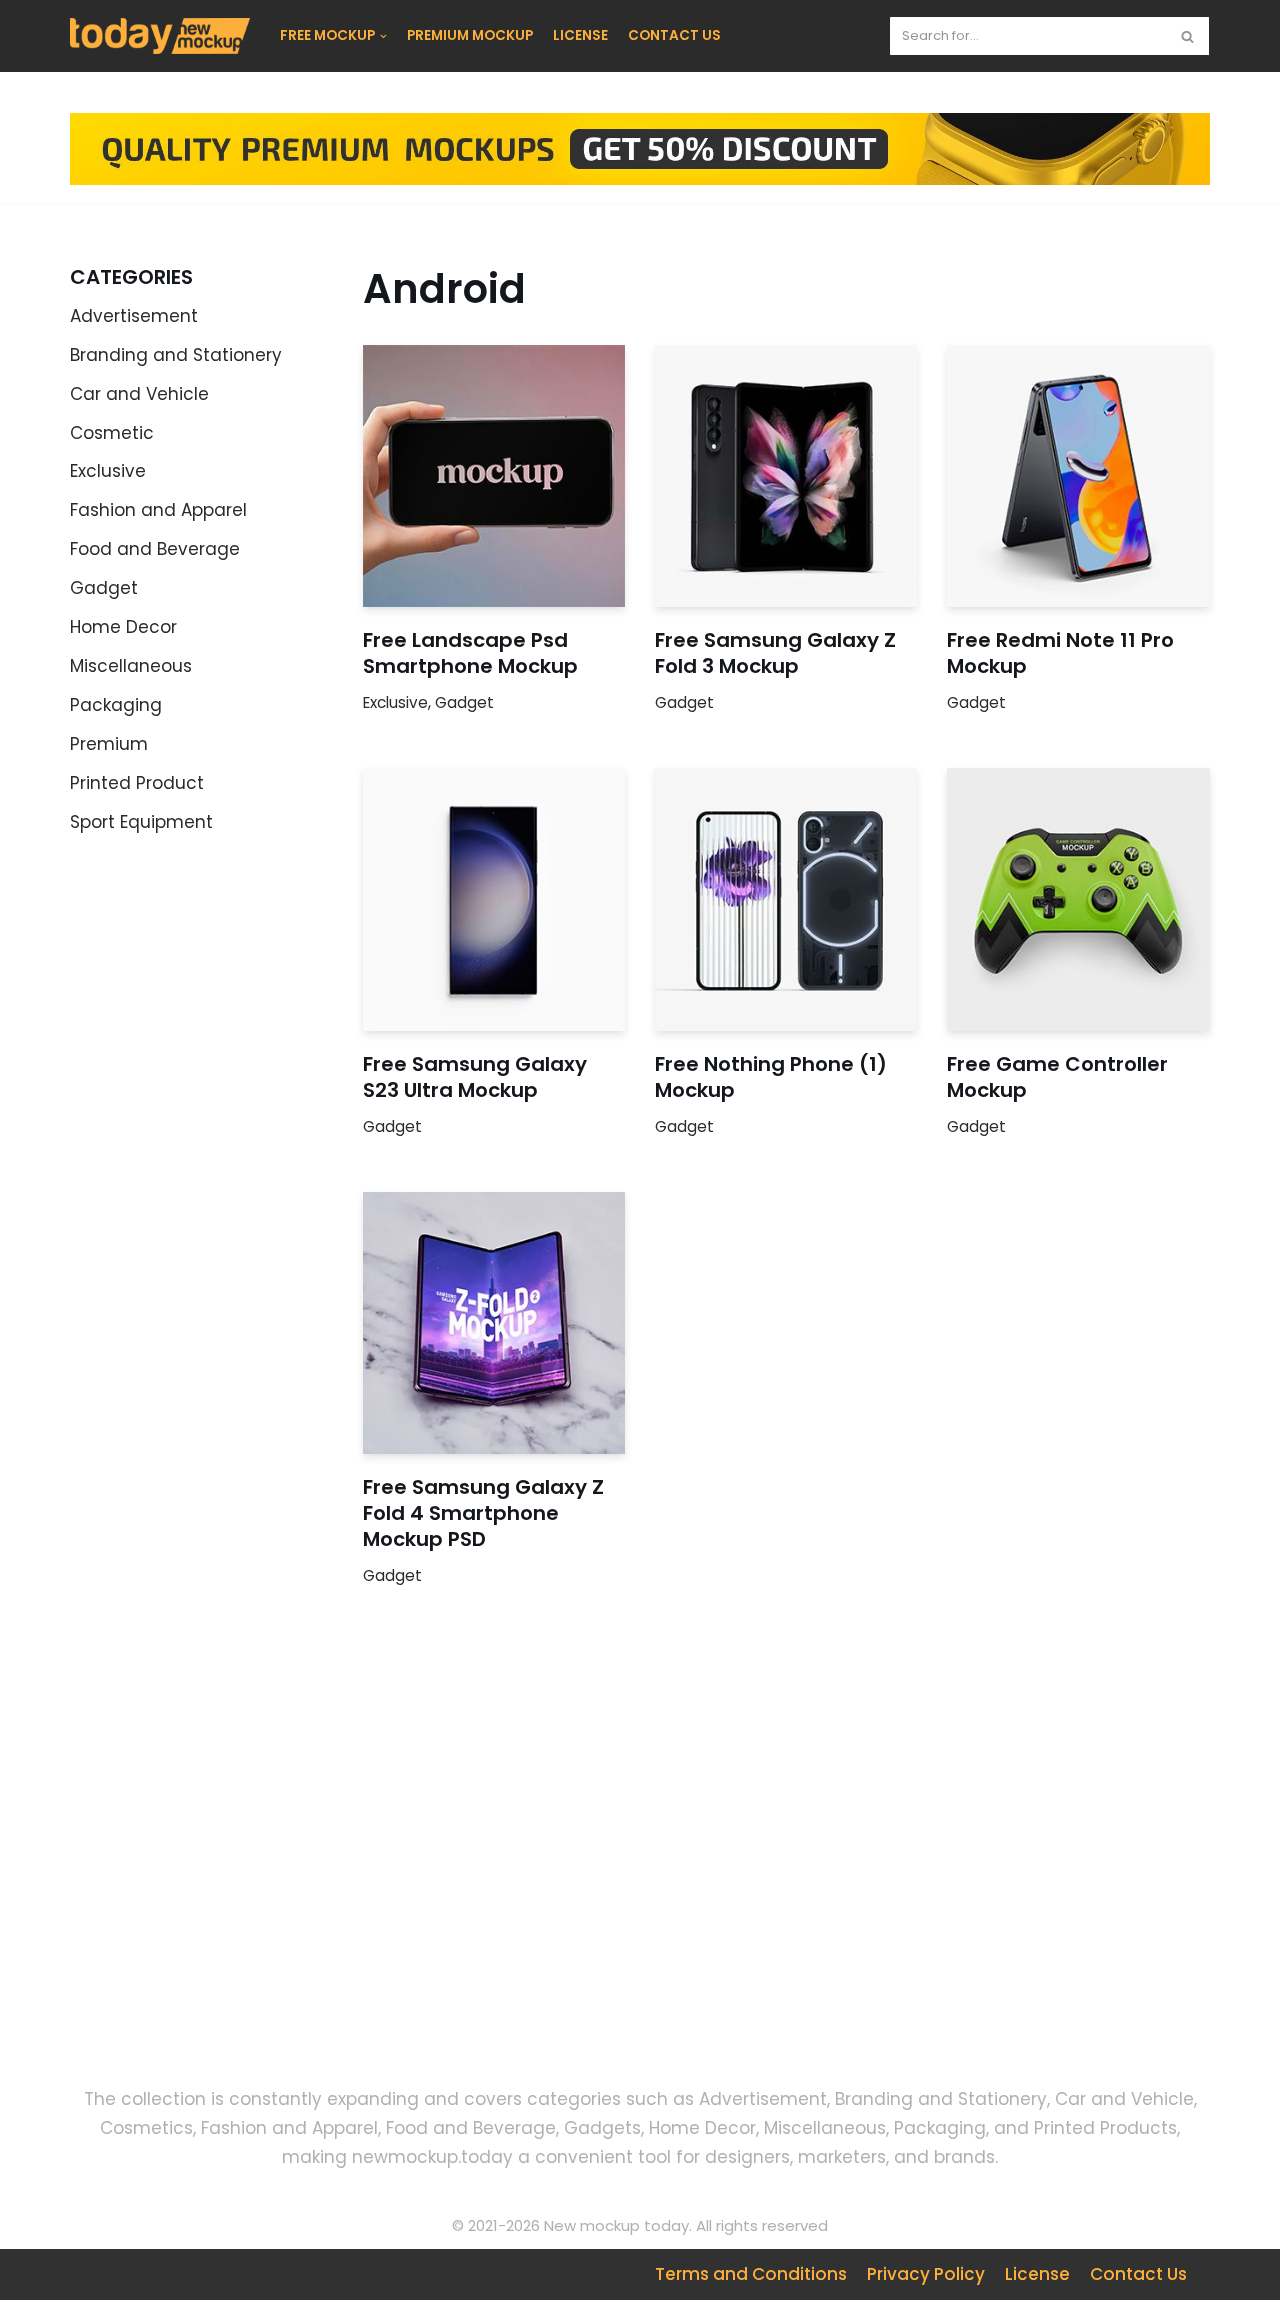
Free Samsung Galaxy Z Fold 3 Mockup (775, 653)
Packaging (116, 705)
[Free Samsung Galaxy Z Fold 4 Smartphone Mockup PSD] (494, 1323)
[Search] (1187, 36)
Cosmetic (112, 433)
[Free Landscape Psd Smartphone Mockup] (494, 476)
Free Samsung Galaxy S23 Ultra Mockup (475, 1077)
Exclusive (108, 471)
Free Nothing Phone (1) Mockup (771, 1077)
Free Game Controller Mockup (1057, 1077)
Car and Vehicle (139, 394)
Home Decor (123, 627)
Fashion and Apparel (158, 510)
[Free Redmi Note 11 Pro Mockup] (1078, 476)
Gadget (104, 588)
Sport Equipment (141, 822)
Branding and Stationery (176, 355)
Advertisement (134, 316)
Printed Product (137, 783)
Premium (109, 744)
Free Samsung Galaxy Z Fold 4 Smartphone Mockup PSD (483, 1513)
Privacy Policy (926, 2274)
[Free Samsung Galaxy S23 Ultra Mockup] (494, 899)
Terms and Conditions (751, 2274)
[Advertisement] (250, 1889)
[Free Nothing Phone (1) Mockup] (786, 899)
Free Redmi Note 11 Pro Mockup (1060, 653)
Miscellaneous (131, 666)
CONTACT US (674, 35)
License (1037, 2274)
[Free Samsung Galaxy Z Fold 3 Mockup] (786, 476)
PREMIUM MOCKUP (470, 35)
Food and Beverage (155, 549)
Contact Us (1138, 2274)
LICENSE (580, 35)
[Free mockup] (160, 36)
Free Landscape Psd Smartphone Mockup (470, 653)
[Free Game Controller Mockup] (1078, 899)
